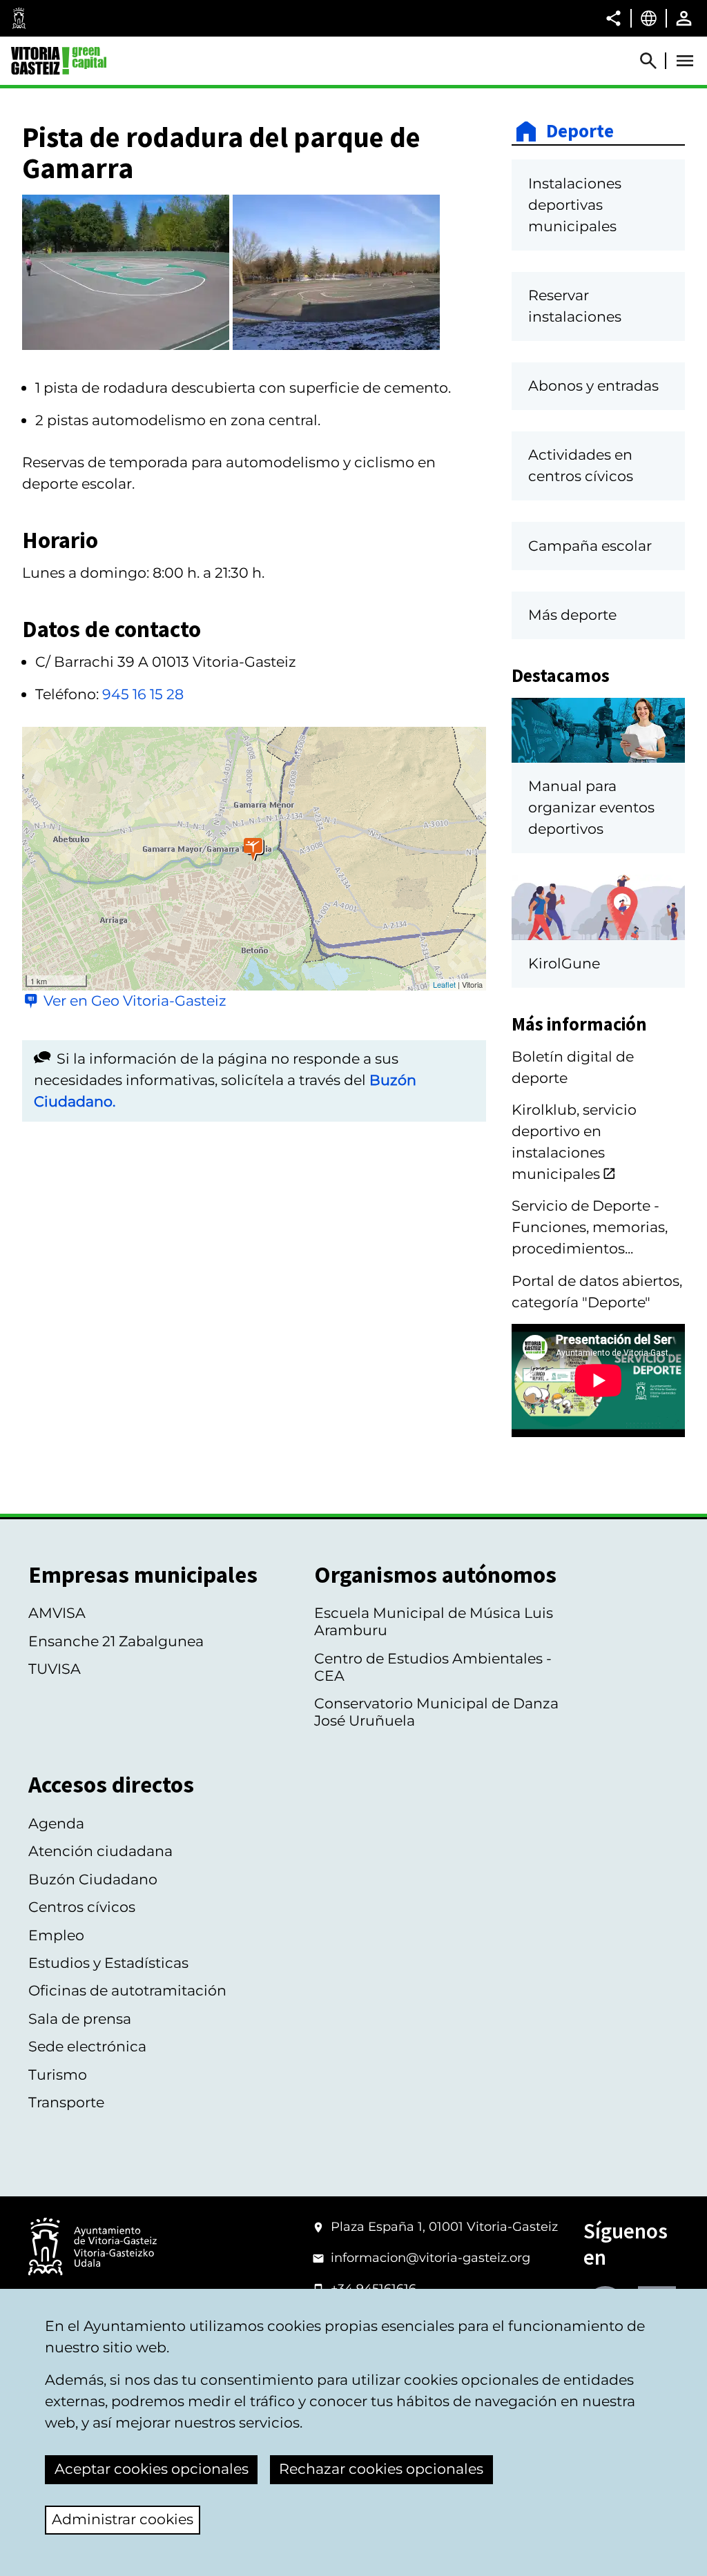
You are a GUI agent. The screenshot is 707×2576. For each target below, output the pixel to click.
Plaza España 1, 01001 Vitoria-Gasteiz (444, 2227)
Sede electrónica (87, 2046)
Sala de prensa (80, 2019)
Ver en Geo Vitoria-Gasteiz (135, 1001)
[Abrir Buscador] (655, 61)
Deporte (580, 131)
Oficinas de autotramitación (127, 1990)
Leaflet (444, 984)
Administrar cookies (123, 2519)
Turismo (58, 2075)
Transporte (66, 2102)
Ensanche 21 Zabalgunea (116, 1641)
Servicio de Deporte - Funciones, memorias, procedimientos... (590, 1227)
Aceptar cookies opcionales (152, 2469)
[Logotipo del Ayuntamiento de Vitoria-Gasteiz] (93, 2248)
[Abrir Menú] (685, 61)
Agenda (56, 1823)
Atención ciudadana (100, 1851)
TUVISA (55, 1669)
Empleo (56, 1935)
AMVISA (57, 1613)
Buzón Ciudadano (93, 1879)
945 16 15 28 (143, 694)
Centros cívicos (82, 1907)
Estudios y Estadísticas (108, 1963)
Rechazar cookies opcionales (381, 2469)
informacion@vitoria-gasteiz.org (430, 2258)
